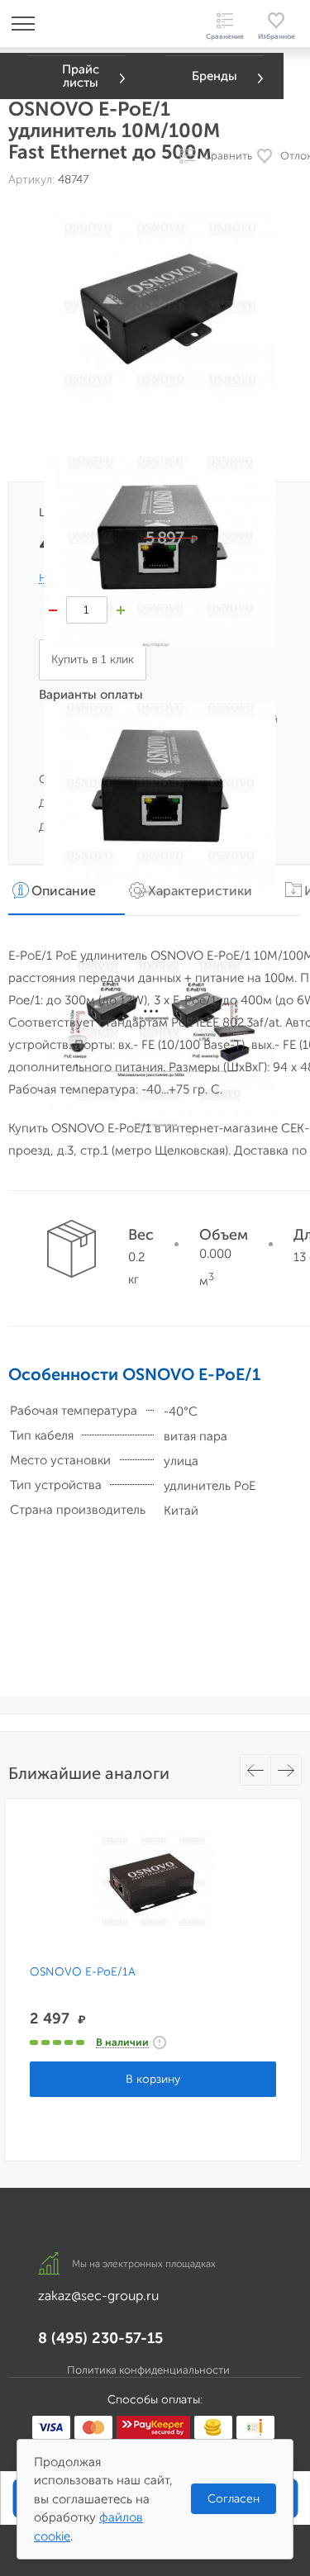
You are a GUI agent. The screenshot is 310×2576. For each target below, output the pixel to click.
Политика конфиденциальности (148, 2370)
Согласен (234, 2499)
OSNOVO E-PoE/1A (83, 1972)
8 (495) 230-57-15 (100, 2338)
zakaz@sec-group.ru (98, 2296)
